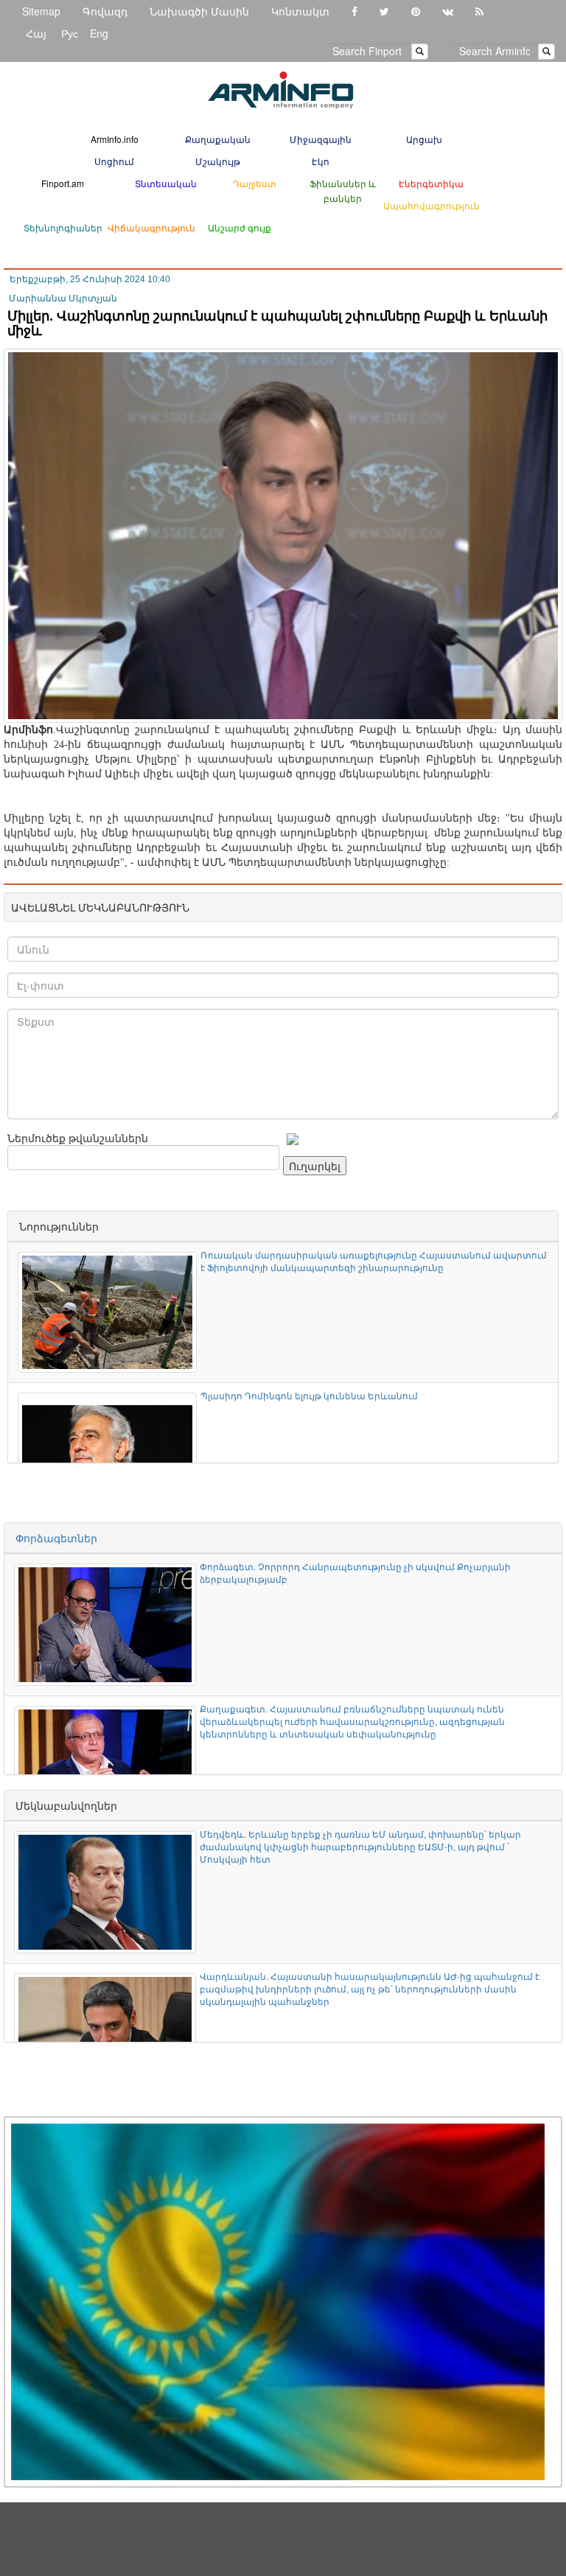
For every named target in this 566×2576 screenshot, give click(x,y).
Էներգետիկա (431, 183)
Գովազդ (105, 11)
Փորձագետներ (56, 1538)
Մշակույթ (218, 161)
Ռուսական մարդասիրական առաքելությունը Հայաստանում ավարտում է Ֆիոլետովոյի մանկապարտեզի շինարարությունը (374, 1261)
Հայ (36, 33)
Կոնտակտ (300, 11)
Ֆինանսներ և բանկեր (343, 190)
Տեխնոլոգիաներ (63, 227)
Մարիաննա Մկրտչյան (63, 298)
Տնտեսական (166, 183)
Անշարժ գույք (240, 227)
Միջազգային (321, 139)
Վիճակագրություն (151, 227)
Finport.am (63, 183)
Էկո (321, 161)
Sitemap (41, 11)
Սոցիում (114, 161)
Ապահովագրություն (432, 205)
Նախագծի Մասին (199, 11)
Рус (70, 33)
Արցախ (424, 139)
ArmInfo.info (115, 139)
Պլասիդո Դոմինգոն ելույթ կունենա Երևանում (309, 1395)
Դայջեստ (255, 183)
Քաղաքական (218, 139)
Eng (99, 33)
